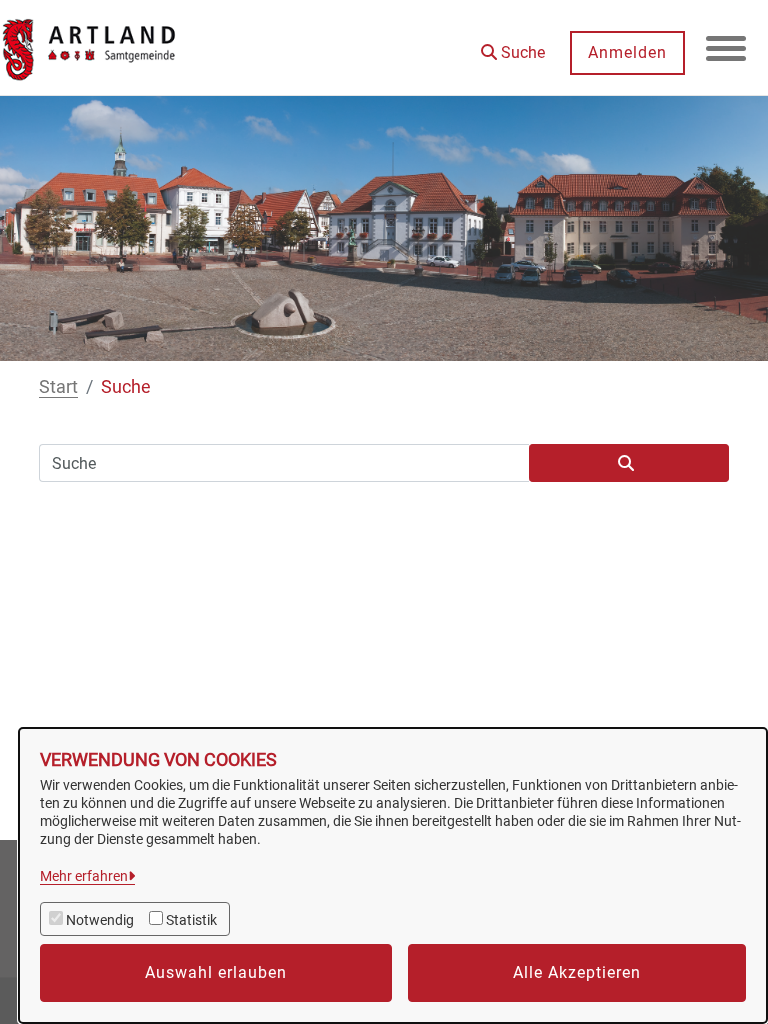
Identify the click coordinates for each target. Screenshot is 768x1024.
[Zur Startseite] (90, 48)
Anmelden (627, 52)
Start (58, 386)
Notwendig (100, 920)
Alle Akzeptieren (577, 972)
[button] (513, 45)
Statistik (191, 920)
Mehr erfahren (84, 876)
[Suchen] (629, 463)
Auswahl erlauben (216, 972)
